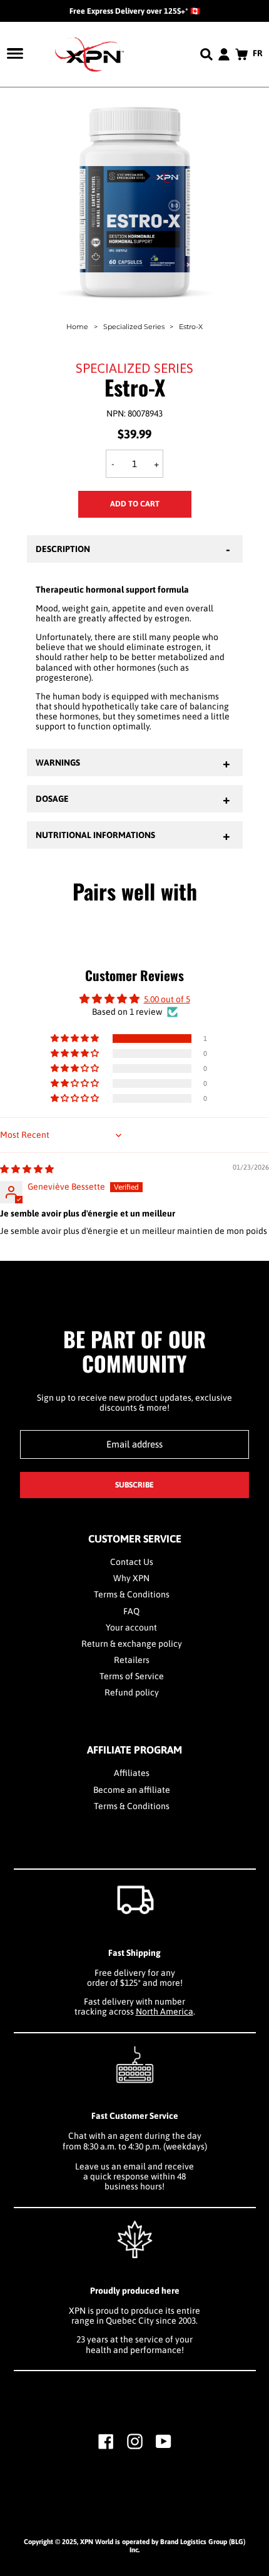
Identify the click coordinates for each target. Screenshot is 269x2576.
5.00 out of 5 (167, 999)
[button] (76, 1039)
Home (77, 327)
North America (165, 2011)
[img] (27, 1169)
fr (258, 53)
